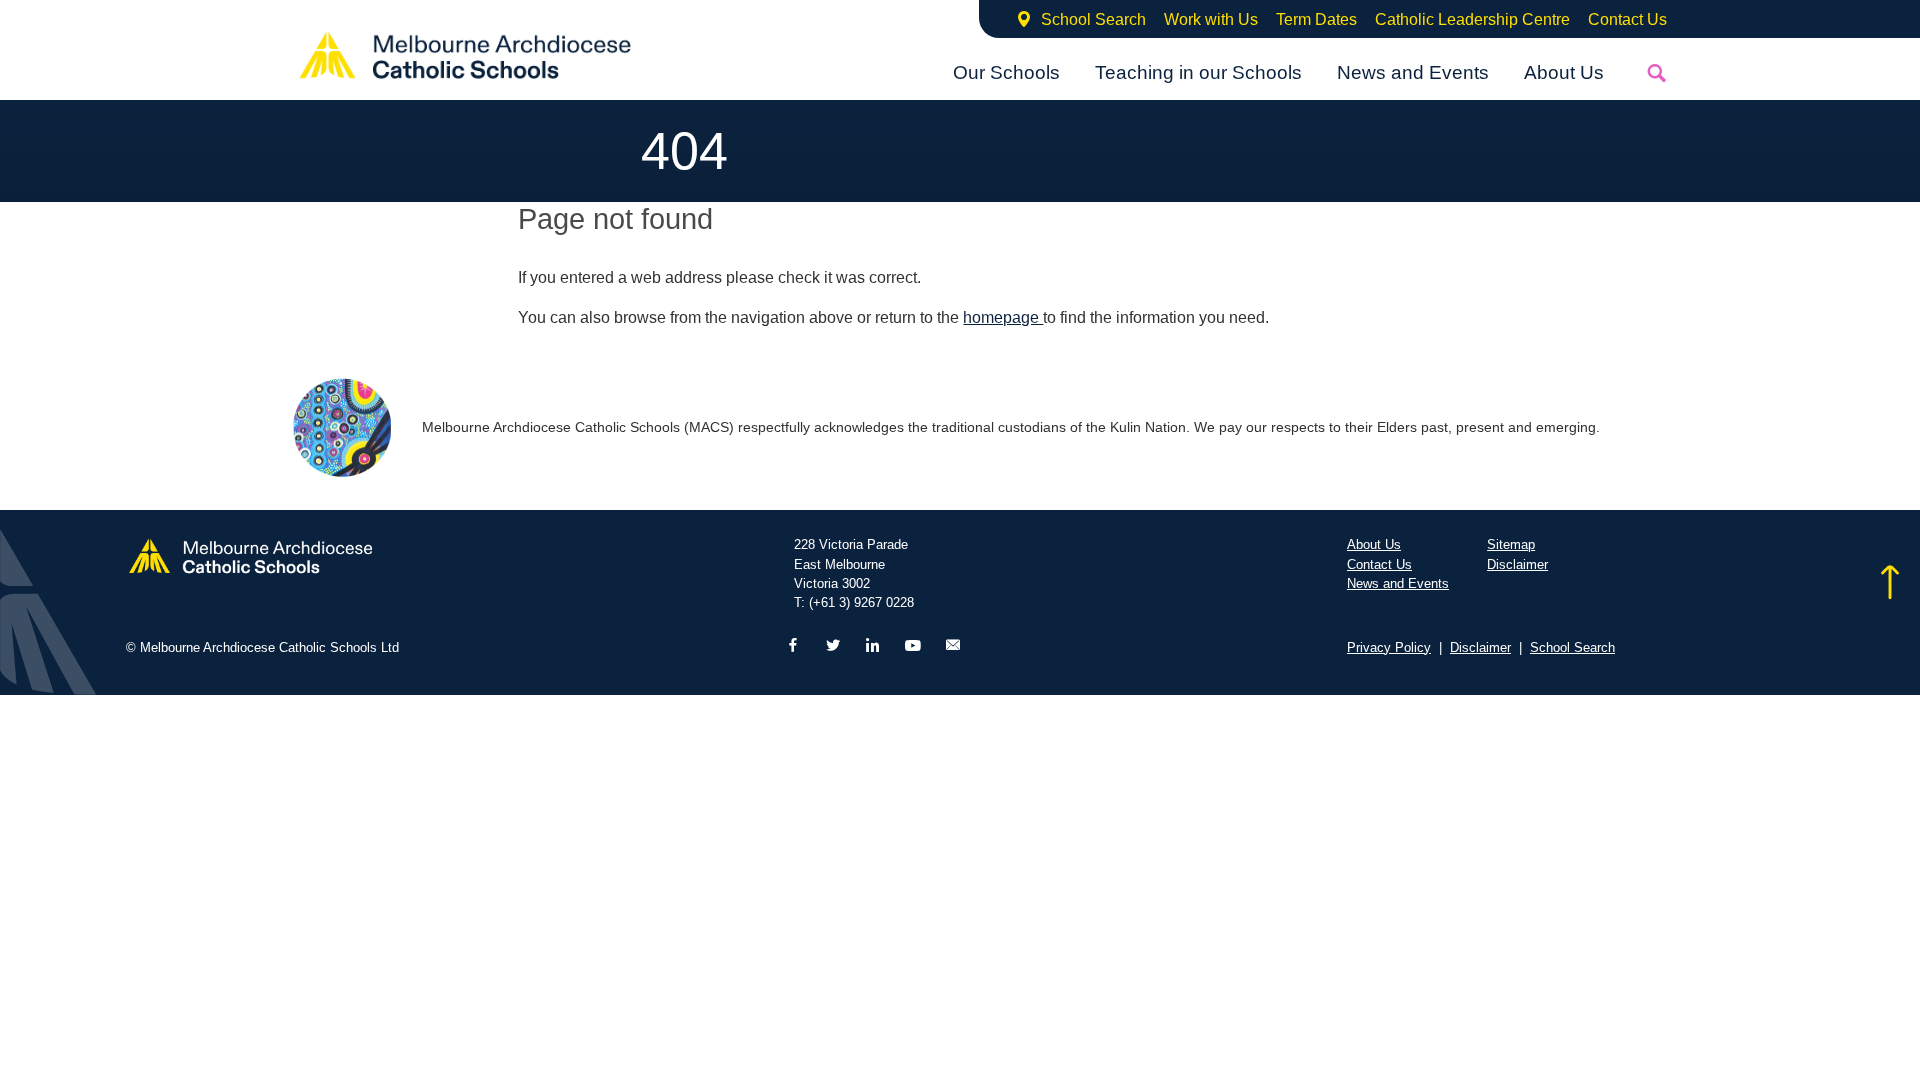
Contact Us (1627, 19)
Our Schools (1006, 72)
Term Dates (1316, 19)
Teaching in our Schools (1198, 72)
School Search (1093, 19)
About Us (1564, 72)
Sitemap (1511, 544)
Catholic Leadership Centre (1472, 19)
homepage (1003, 317)
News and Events (1413, 72)
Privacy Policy (1389, 647)
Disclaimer (1517, 564)
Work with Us (1211, 19)
